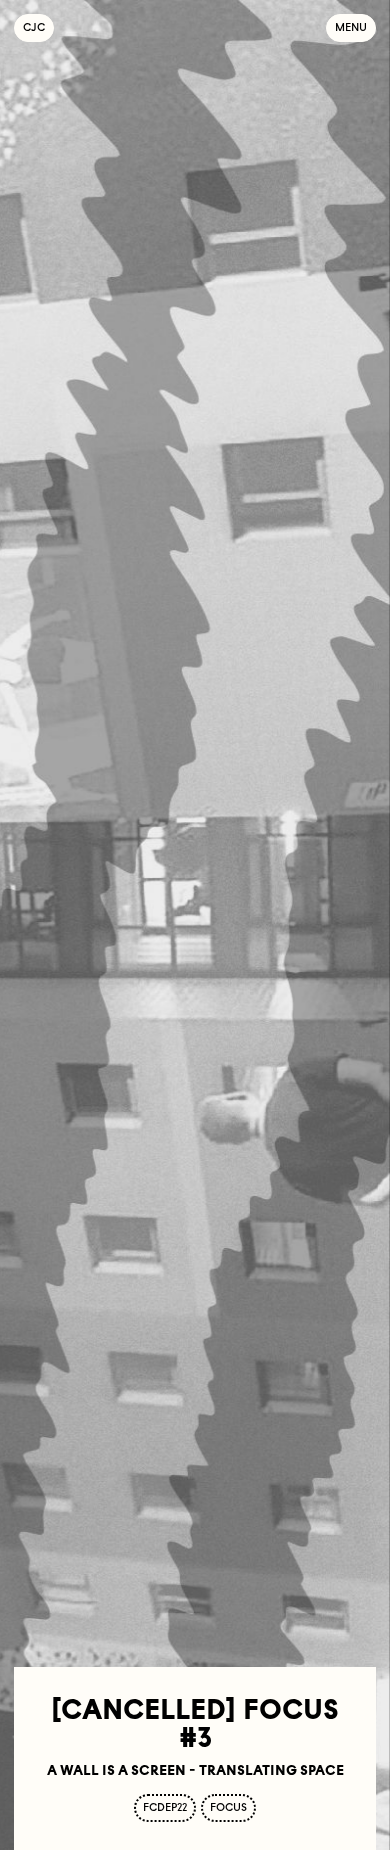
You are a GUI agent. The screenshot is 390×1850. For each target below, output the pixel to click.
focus (228, 1807)
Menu (351, 27)
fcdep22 (165, 1807)
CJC (38, 27)
